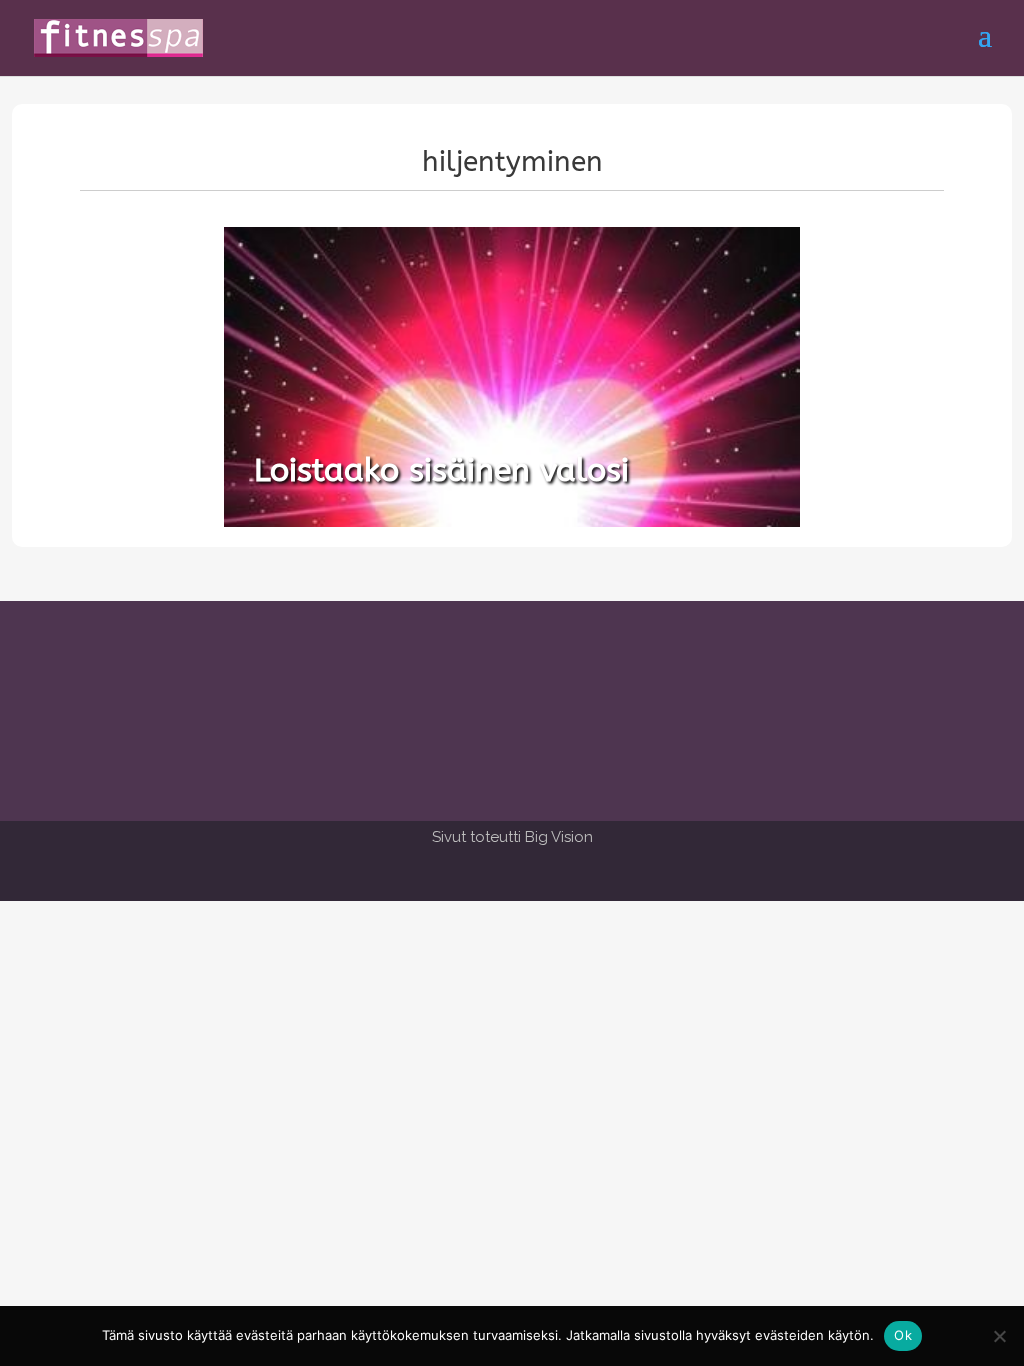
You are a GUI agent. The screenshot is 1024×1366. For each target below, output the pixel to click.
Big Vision (559, 837)
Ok (903, 1335)
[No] (999, 1336)
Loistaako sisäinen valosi (441, 470)
